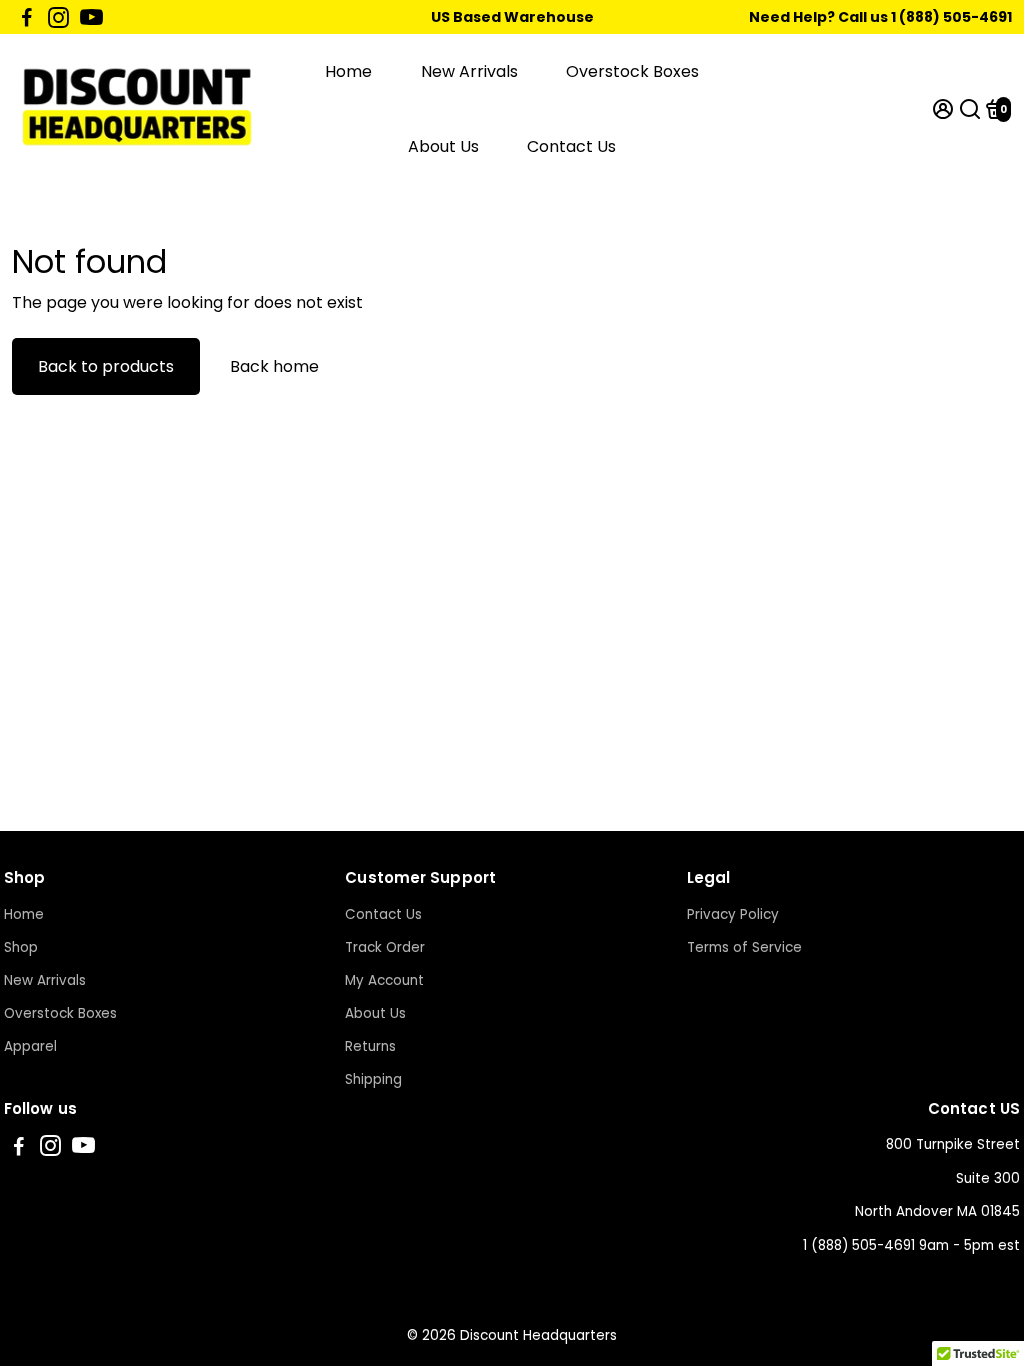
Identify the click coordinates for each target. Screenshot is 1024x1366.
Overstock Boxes (632, 71)
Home (348, 71)
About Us (443, 146)
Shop (21, 947)
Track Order (385, 947)
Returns (370, 1046)
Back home (274, 366)
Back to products (106, 366)
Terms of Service (744, 947)
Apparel (30, 1046)
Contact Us (571, 146)
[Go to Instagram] (58, 17)
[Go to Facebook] (27, 17)
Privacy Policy (733, 914)
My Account (384, 980)
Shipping (373, 1079)
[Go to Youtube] (91, 17)
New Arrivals (469, 71)
